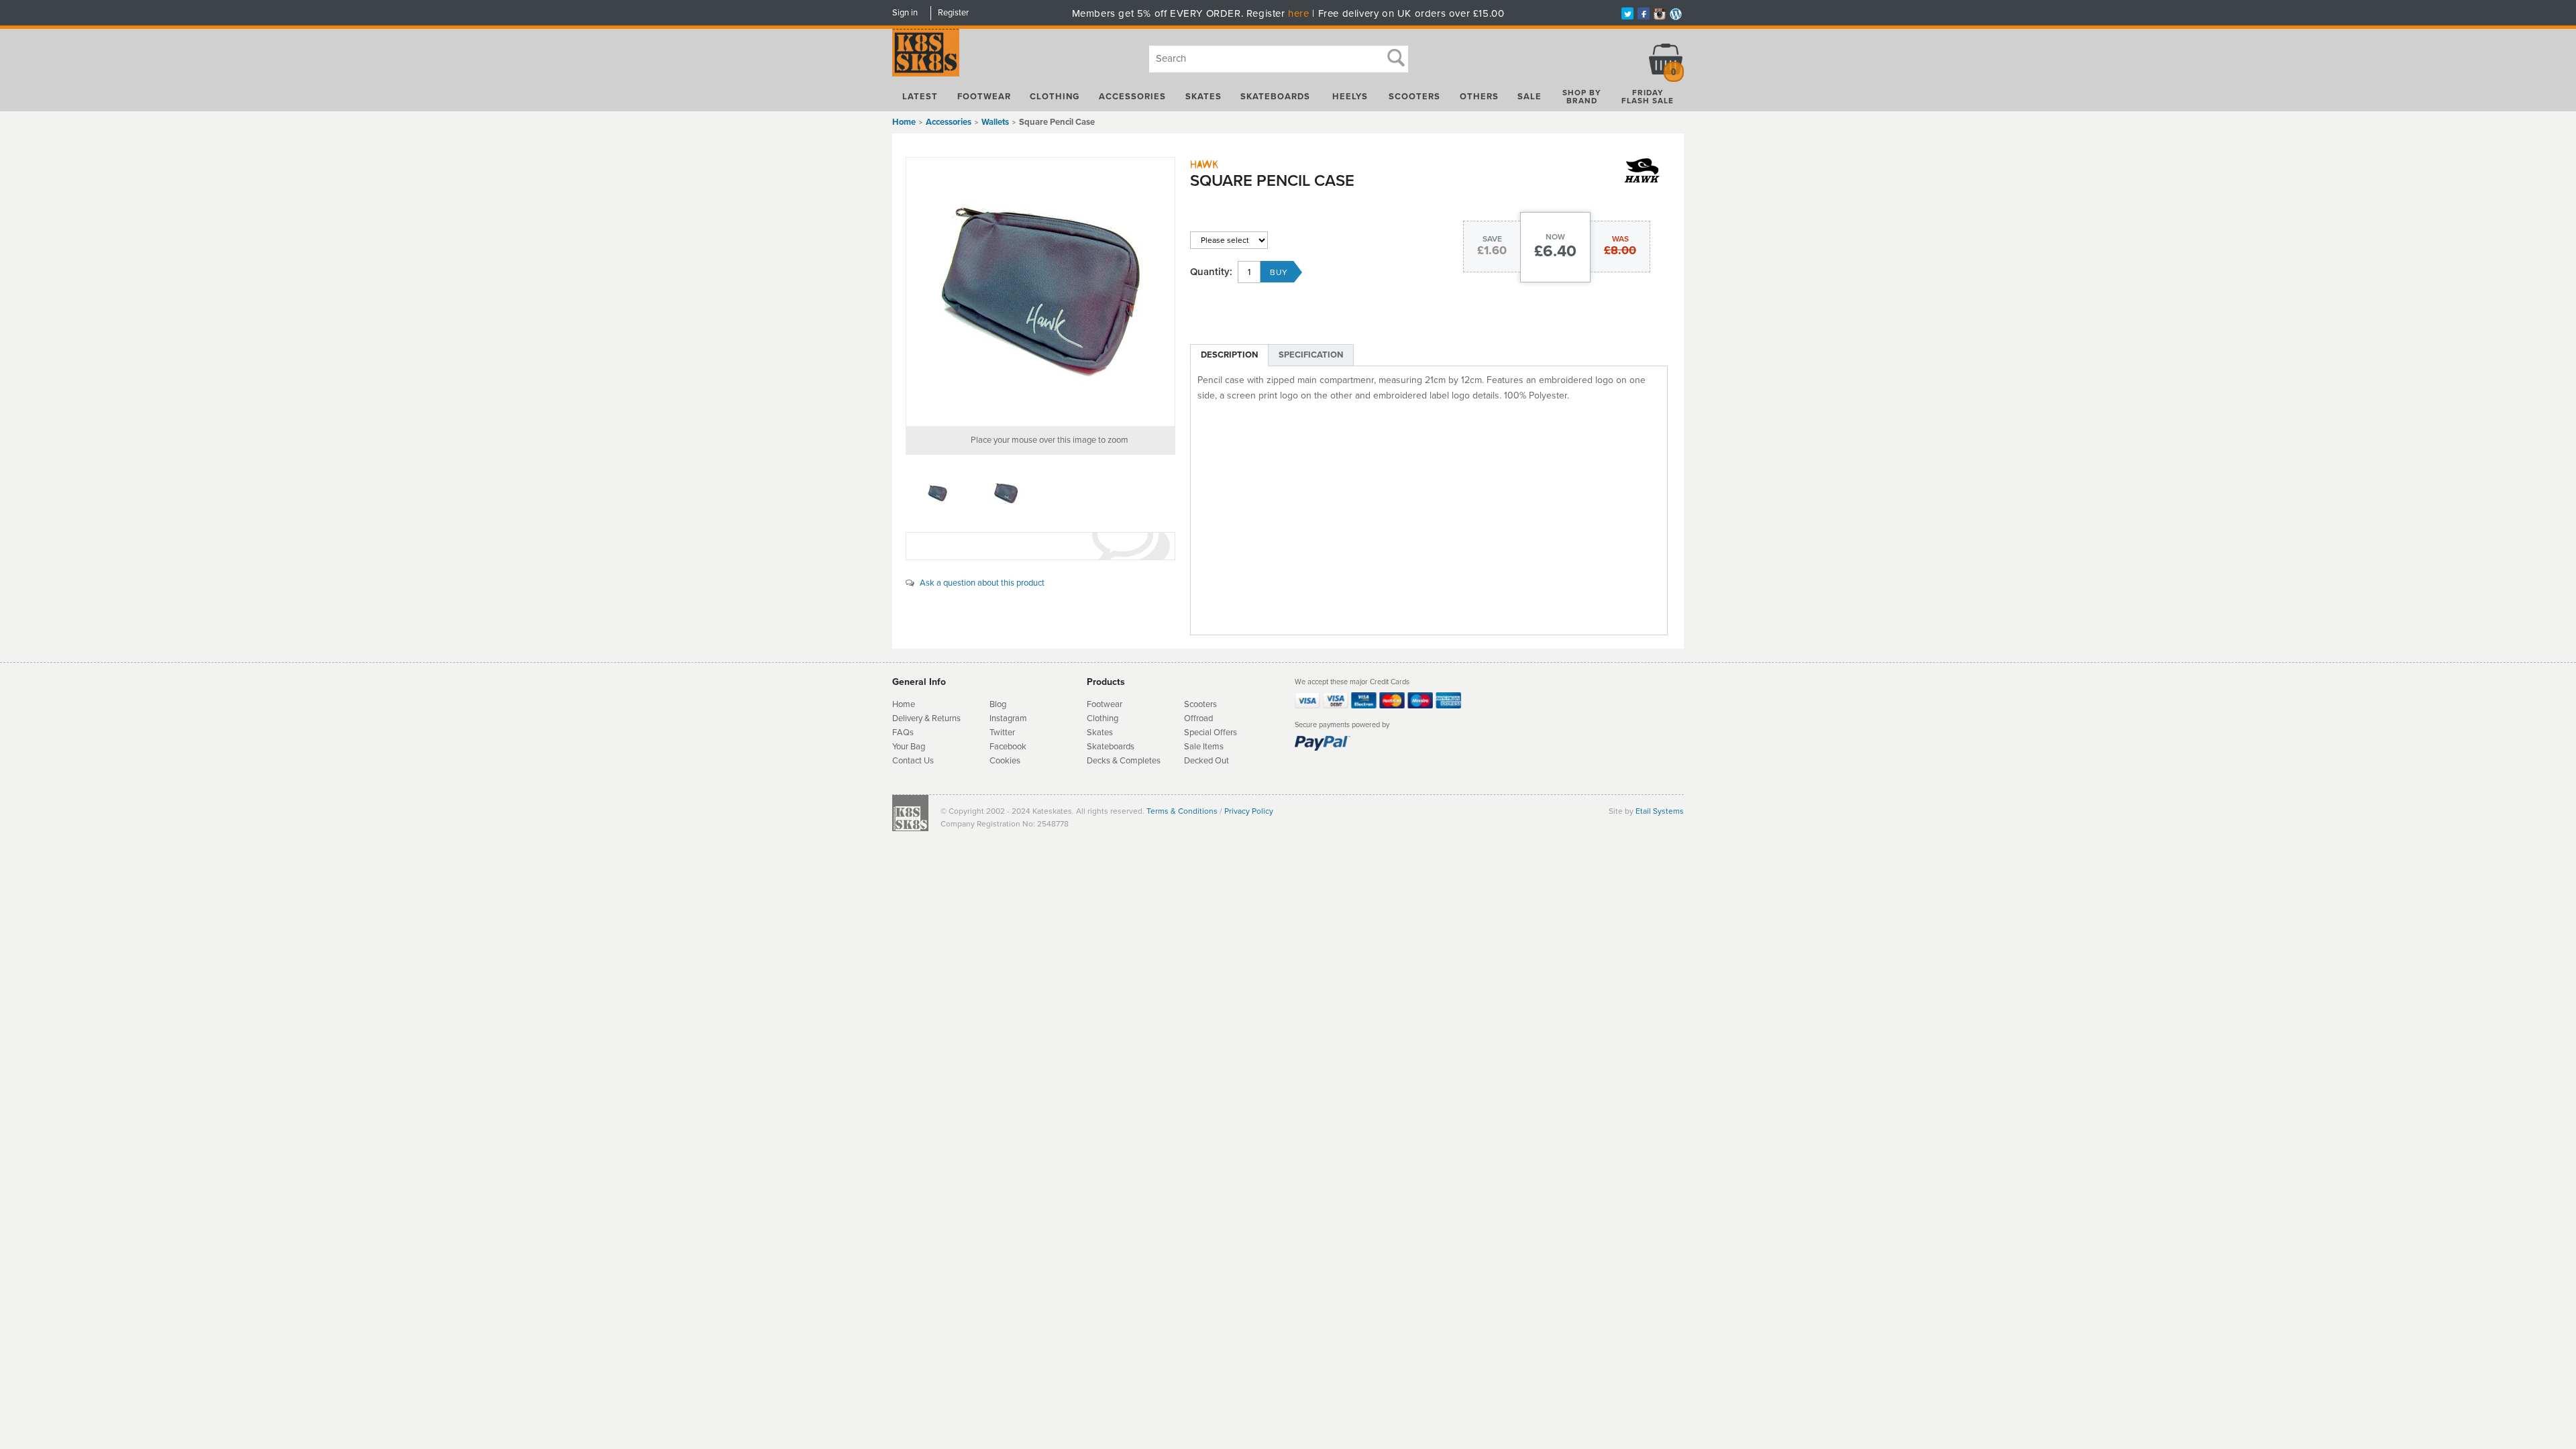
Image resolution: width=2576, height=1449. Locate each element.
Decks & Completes (1124, 761)
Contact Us (913, 761)
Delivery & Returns (926, 718)
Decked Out (1206, 761)
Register (953, 13)
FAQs (903, 733)
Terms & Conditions (1182, 811)
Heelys (1350, 97)
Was (1620, 239)
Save (1492, 239)
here (1298, 13)
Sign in (905, 13)
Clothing (1055, 97)
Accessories (1132, 97)
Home (904, 122)
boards (1122, 747)
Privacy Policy (1249, 811)
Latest (920, 97)
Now (1555, 237)
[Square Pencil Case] (1040, 292)
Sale (1529, 97)
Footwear (984, 97)
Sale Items (1204, 747)
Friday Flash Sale (1648, 97)
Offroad (1198, 718)
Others (1479, 97)
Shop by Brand (1582, 97)
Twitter (1002, 733)
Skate (1098, 747)
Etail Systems (1660, 811)
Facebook (1008, 747)
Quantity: (1211, 272)
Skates (1203, 97)
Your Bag (909, 747)
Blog (998, 704)
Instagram (1008, 718)
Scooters (1414, 97)
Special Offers (1211, 733)
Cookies (1005, 761)
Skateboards (1275, 97)
